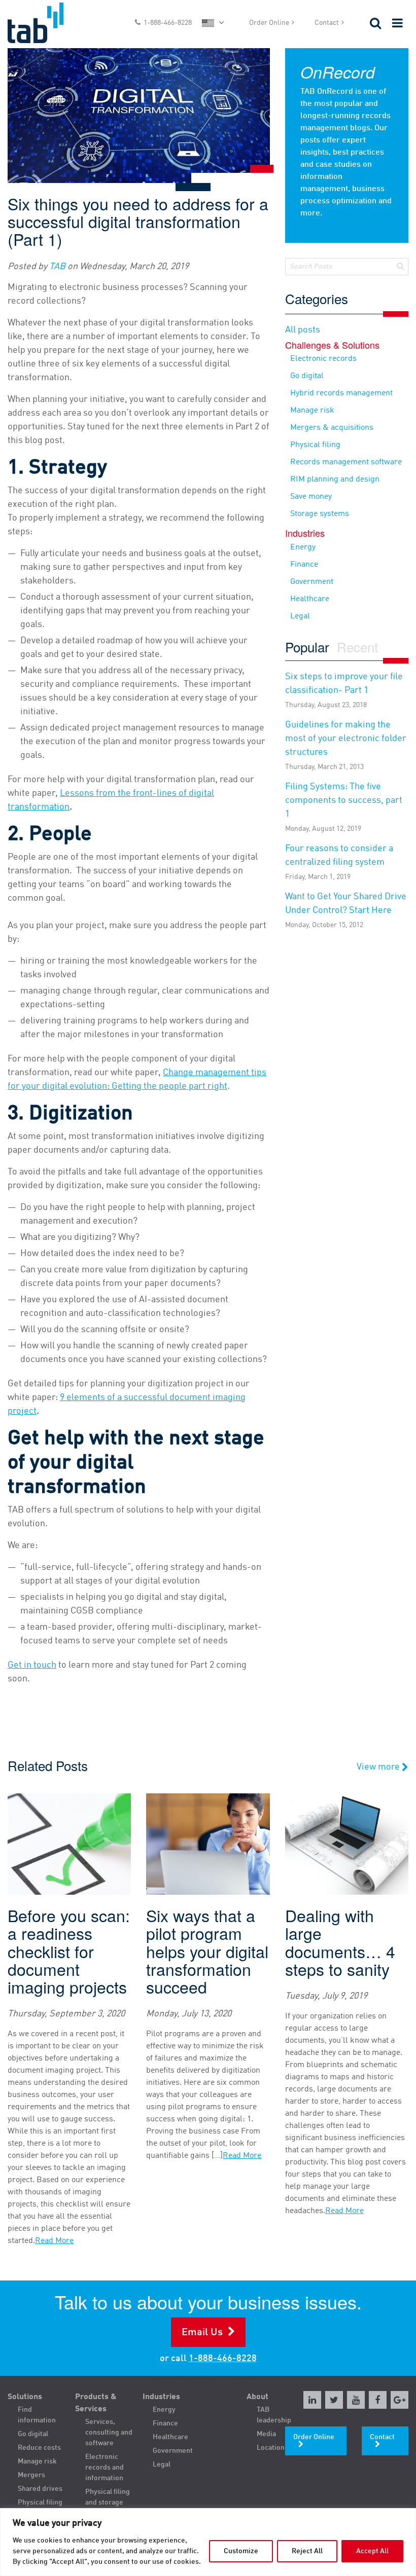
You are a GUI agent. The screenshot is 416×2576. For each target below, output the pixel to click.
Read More (54, 2241)
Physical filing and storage (108, 2497)
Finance (304, 565)
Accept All (372, 2551)
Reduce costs (39, 2448)
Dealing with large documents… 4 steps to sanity (340, 1942)
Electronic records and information (105, 2468)
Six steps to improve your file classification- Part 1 (344, 690)
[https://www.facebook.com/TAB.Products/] (378, 2400)
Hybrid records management (341, 393)
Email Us (202, 2333)
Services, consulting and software (109, 2433)
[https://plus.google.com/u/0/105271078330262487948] (400, 2400)
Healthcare (310, 599)
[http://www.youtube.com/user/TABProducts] (356, 2400)
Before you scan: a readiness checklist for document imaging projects (69, 1951)
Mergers (31, 2475)
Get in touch (32, 1665)
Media (266, 2434)
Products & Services (96, 2403)
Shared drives (40, 2489)
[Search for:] (347, 267)
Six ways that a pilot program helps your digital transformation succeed (207, 1951)
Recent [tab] (357, 648)
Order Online (269, 23)
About (257, 2397)
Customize (241, 2551)
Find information (37, 2415)
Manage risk (312, 411)
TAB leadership (274, 2415)
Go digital (307, 376)
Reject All (307, 2551)
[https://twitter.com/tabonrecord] (334, 2400)
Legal (300, 616)
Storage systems (320, 514)
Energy (303, 547)
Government (312, 582)
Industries (161, 2397)
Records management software (346, 462)
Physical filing (315, 445)
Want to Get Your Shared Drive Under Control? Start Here (346, 910)
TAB (57, 267)
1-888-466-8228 (168, 23)
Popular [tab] (307, 648)
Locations (272, 2448)
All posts (303, 330)
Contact (327, 23)
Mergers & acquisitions (332, 428)
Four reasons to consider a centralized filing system (339, 862)
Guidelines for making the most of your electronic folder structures (346, 745)
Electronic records (323, 359)
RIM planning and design (335, 480)
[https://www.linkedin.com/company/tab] (312, 2400)
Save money (311, 497)
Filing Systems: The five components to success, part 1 (344, 807)
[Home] (52, 23)
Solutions (25, 2397)
